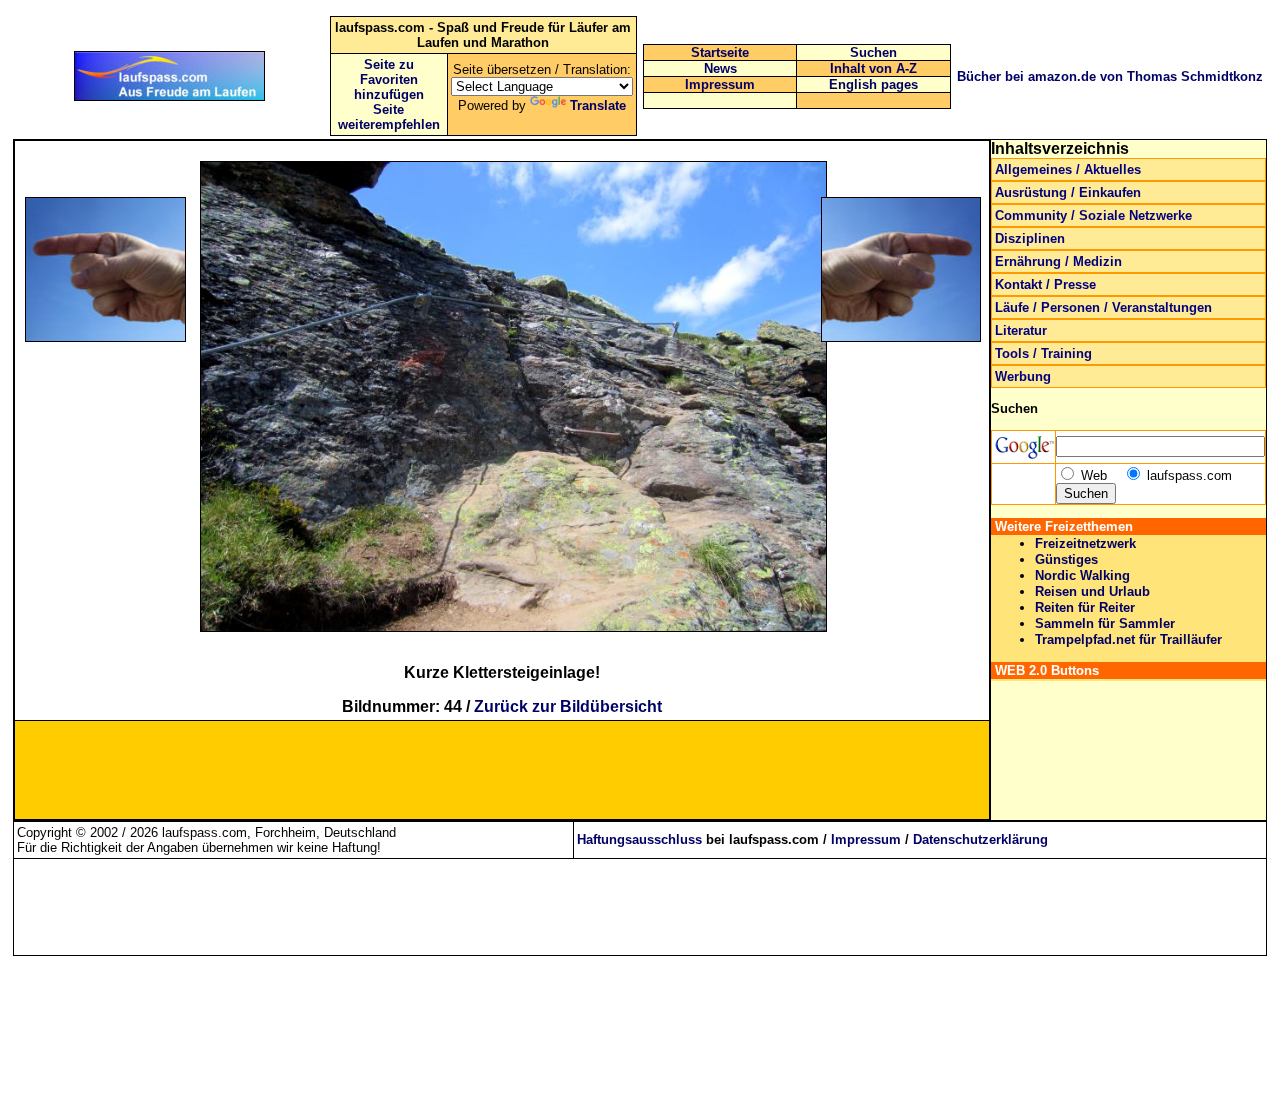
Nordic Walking (1082, 575)
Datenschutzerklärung (980, 839)
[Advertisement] (124, 476)
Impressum (720, 84)
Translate (598, 105)
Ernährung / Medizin (1058, 261)
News (720, 68)
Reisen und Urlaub (1092, 591)
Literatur (1021, 330)
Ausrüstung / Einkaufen (1068, 192)
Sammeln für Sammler (1105, 623)
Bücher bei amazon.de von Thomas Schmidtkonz (1110, 76)
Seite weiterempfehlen (389, 117)
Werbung (1023, 376)
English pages (873, 84)
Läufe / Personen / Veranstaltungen (1103, 307)
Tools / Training (1043, 353)
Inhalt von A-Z (873, 68)
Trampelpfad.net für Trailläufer (1128, 639)
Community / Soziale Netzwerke (1093, 215)
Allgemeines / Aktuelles (1068, 169)
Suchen (873, 52)
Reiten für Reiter (1085, 607)
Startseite (720, 52)
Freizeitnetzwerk (1085, 543)
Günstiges (1066, 559)
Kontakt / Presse (1045, 284)
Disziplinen (1030, 238)
